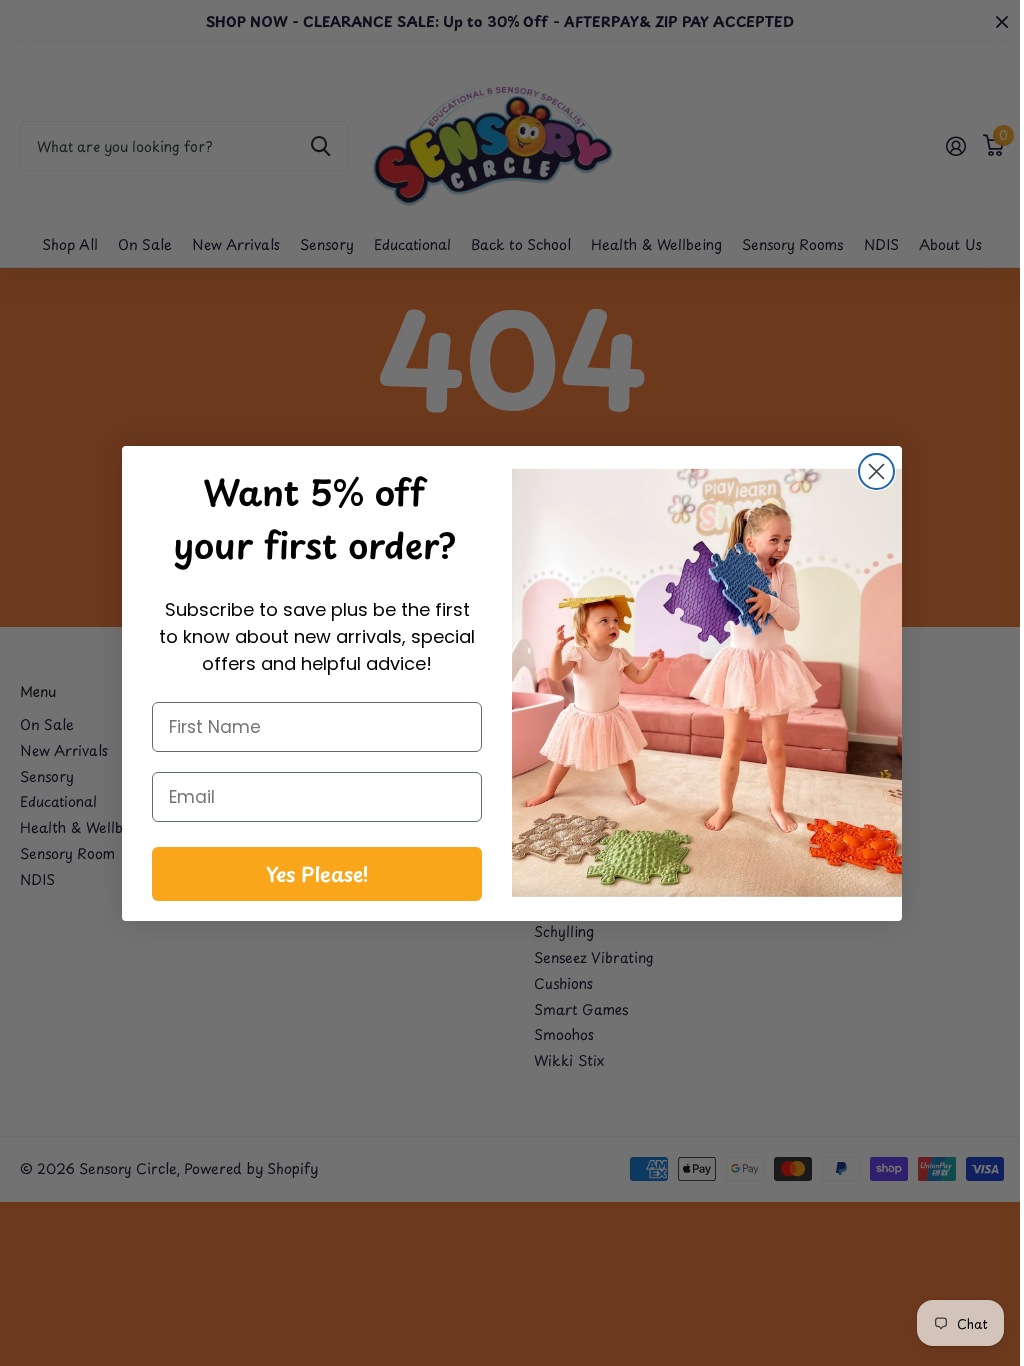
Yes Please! (309, 874)
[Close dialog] (869, 471)
